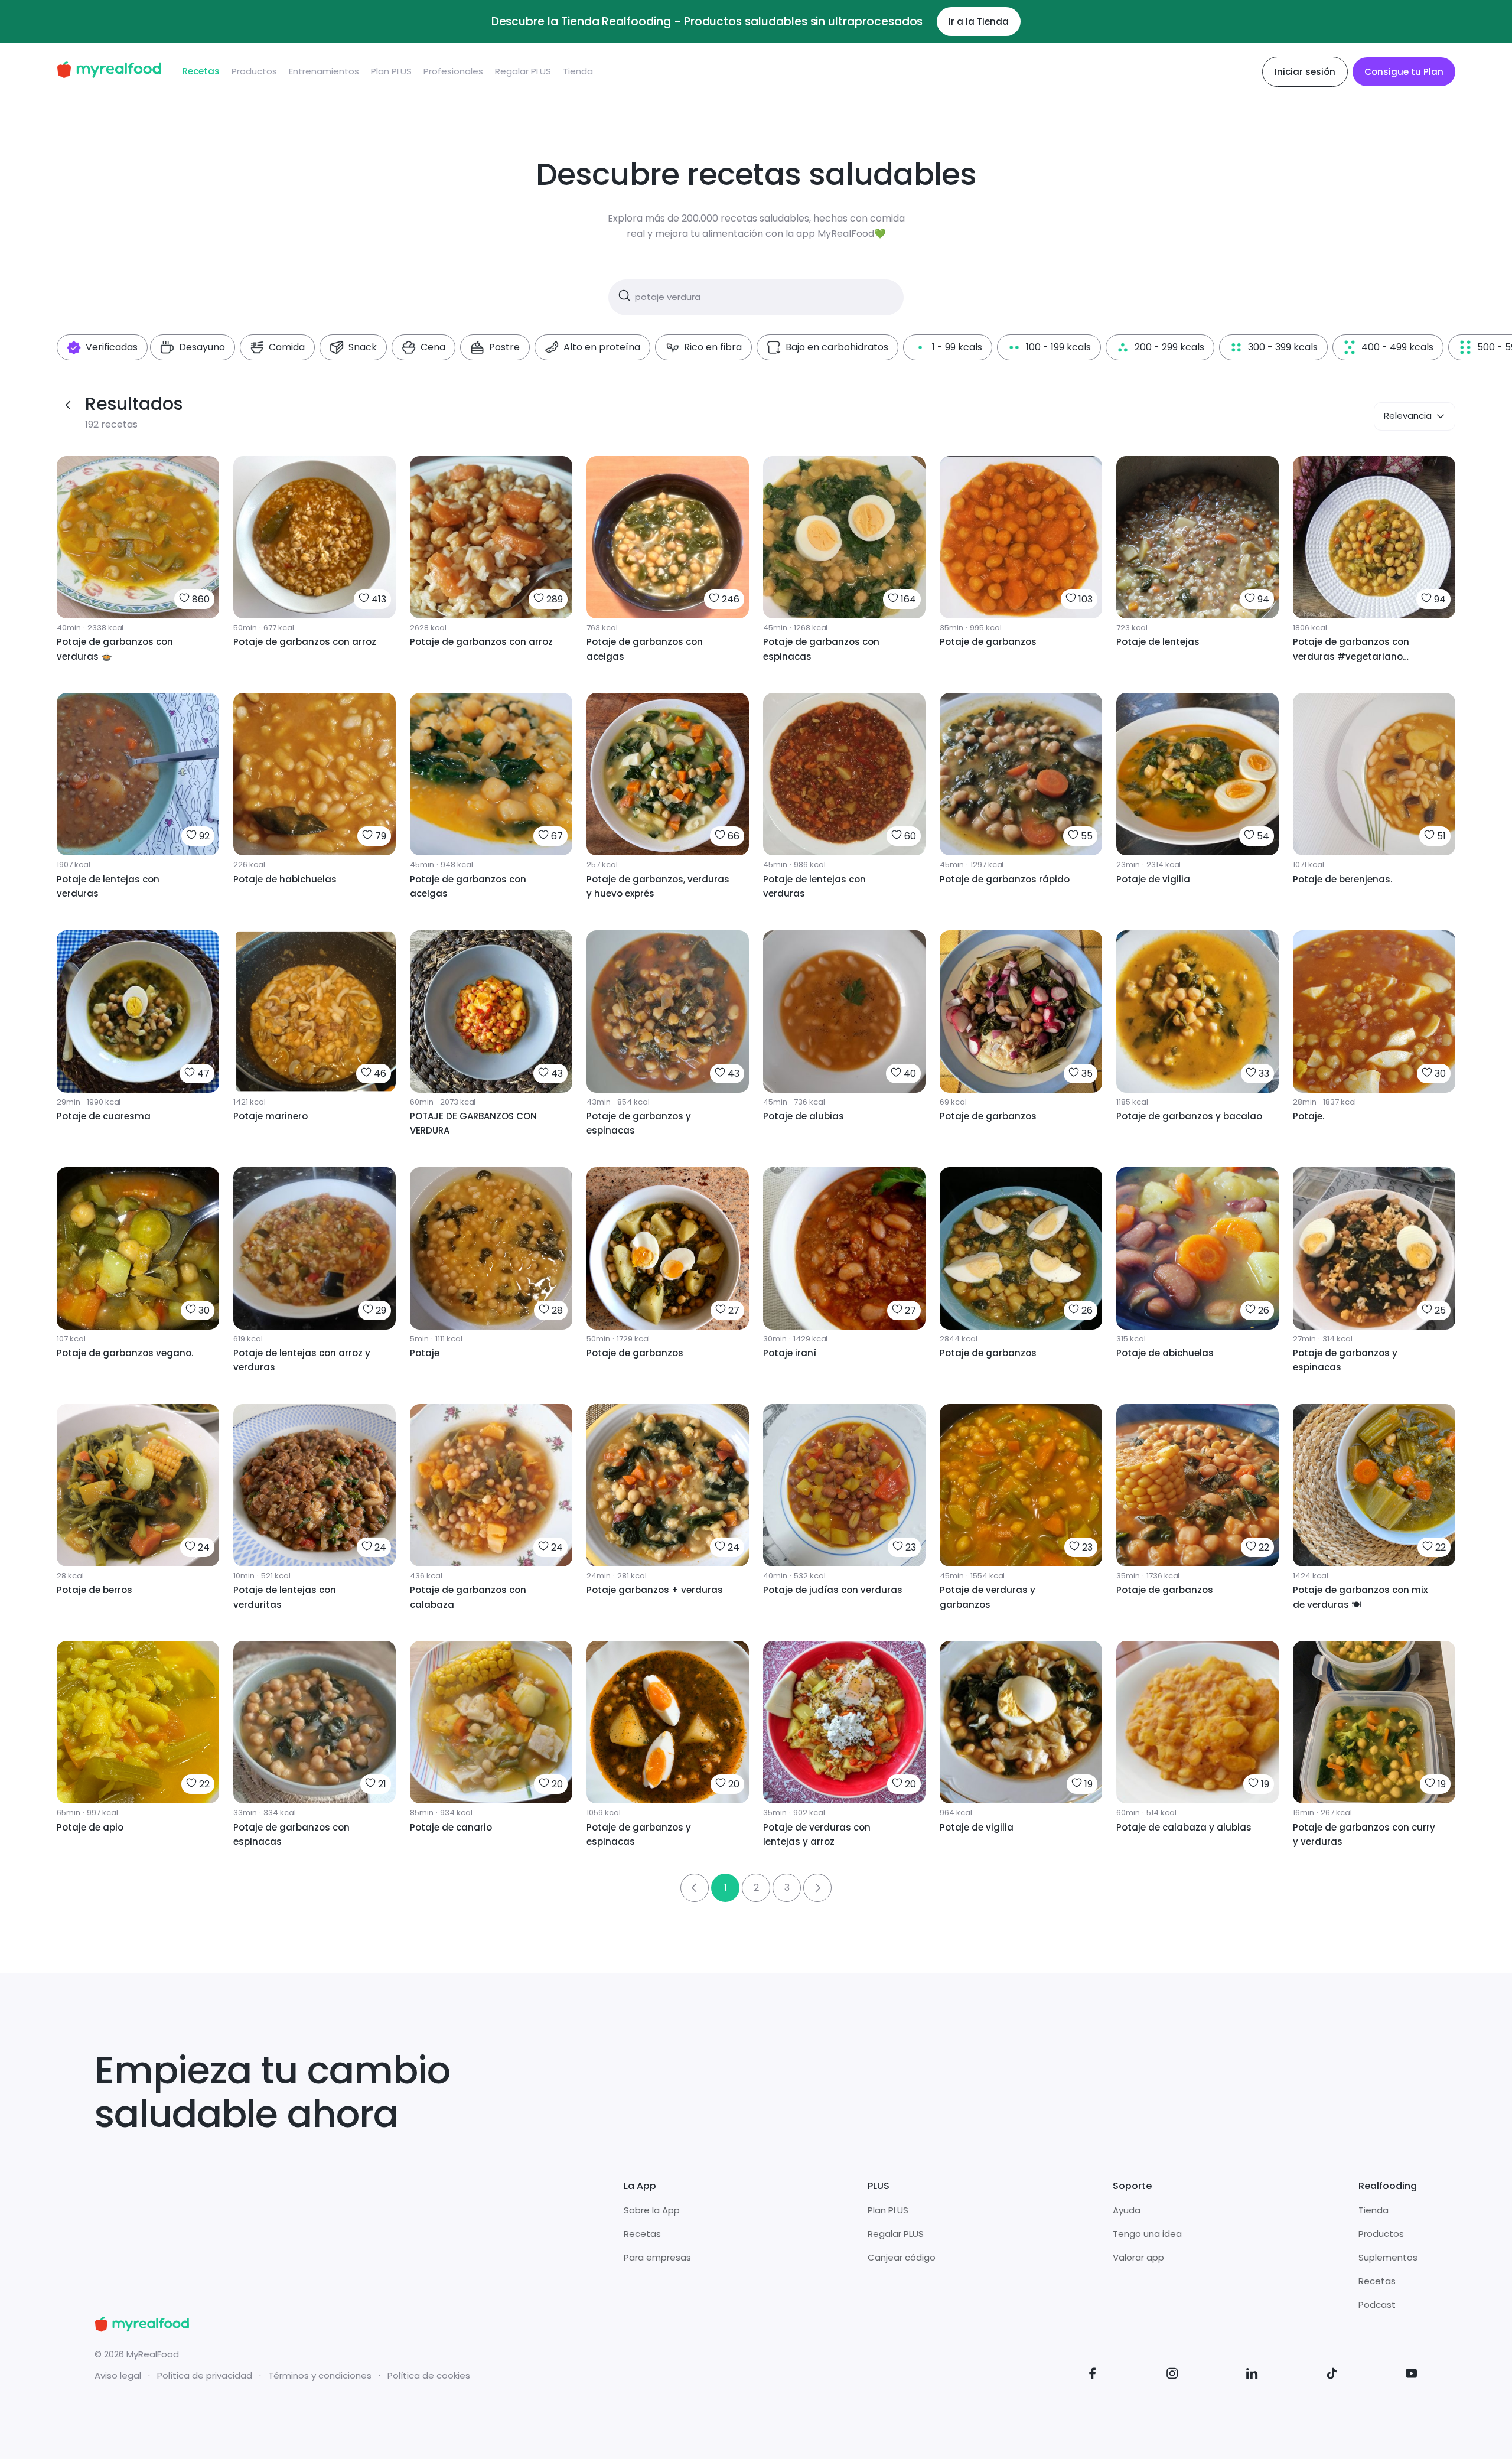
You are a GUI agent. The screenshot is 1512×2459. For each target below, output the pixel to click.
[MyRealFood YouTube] (1412, 2375)
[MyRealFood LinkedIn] (1252, 2375)
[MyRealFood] (109, 72)
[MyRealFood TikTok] (1332, 2375)
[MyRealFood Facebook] (1093, 2375)
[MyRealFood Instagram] (1172, 2375)
